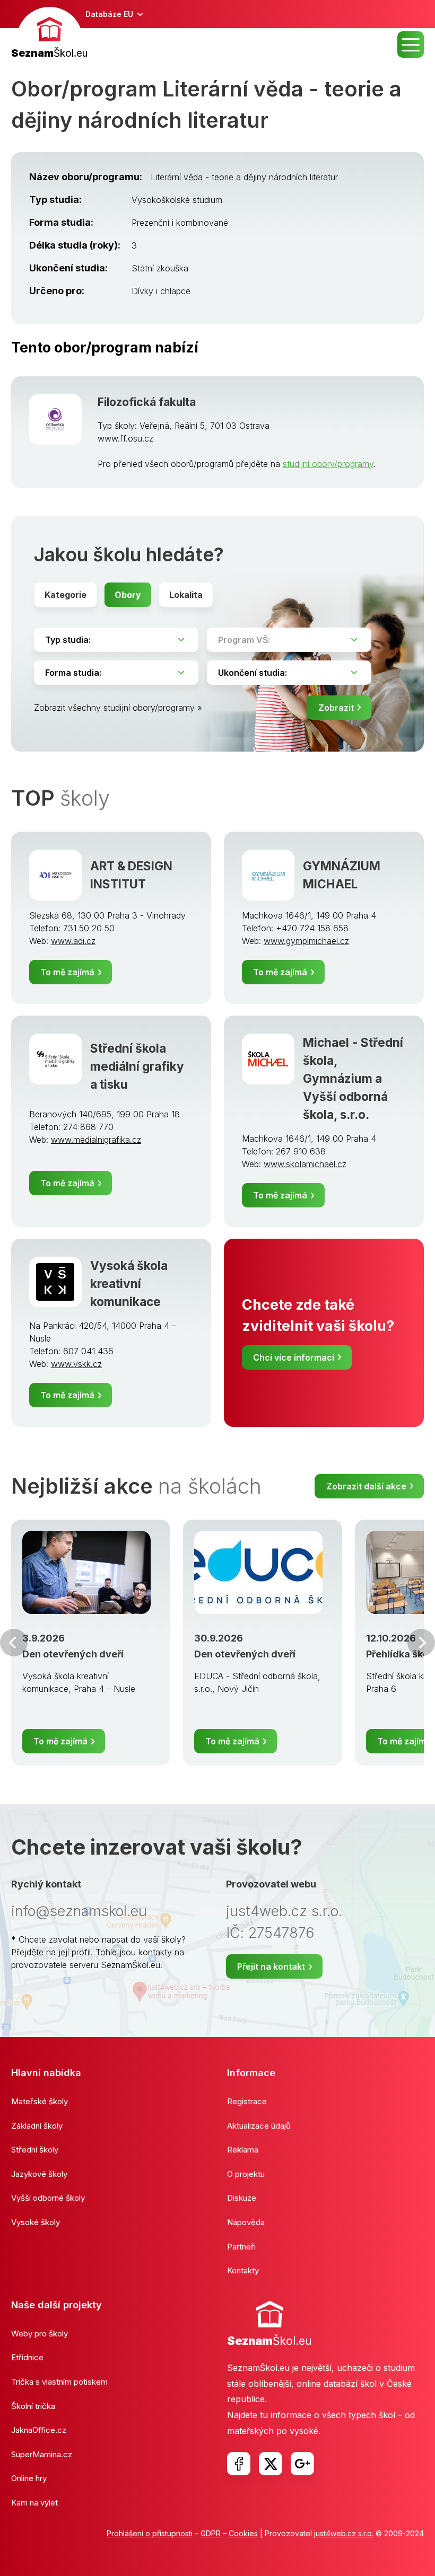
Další (421, 1643)
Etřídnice (27, 2357)
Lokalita (186, 595)
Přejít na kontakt (271, 1966)
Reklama (243, 2150)
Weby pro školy (40, 2334)
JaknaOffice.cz (39, 2430)
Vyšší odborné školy (48, 2198)
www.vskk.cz (76, 1364)
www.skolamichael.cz (305, 1164)
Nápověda (246, 2222)
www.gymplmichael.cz (306, 941)
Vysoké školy (36, 2222)
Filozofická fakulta (147, 402)
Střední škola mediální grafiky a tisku (137, 1066)
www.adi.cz (73, 941)
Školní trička (33, 2406)
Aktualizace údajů (259, 2126)
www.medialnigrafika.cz (96, 1140)
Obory (128, 595)
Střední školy (35, 2150)
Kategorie (66, 595)
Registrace (247, 2101)
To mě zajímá (67, 972)
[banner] (49, 34)
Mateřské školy (40, 2101)
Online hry (29, 2478)
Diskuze (242, 2198)
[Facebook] (239, 2464)
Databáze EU (109, 14)
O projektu (246, 2174)
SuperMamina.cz (42, 2454)
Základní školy (37, 2126)
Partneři (241, 2247)
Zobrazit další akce (366, 1486)
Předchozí (14, 1643)
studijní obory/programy (328, 464)
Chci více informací (294, 1357)
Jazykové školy (39, 2174)
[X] (271, 2464)
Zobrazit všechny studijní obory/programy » (118, 708)
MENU (411, 45)
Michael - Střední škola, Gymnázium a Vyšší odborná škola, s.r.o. (353, 1078)
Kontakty (243, 2270)
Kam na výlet (34, 2503)
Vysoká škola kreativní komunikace (129, 1283)
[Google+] (302, 2464)
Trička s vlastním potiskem (59, 2382)
